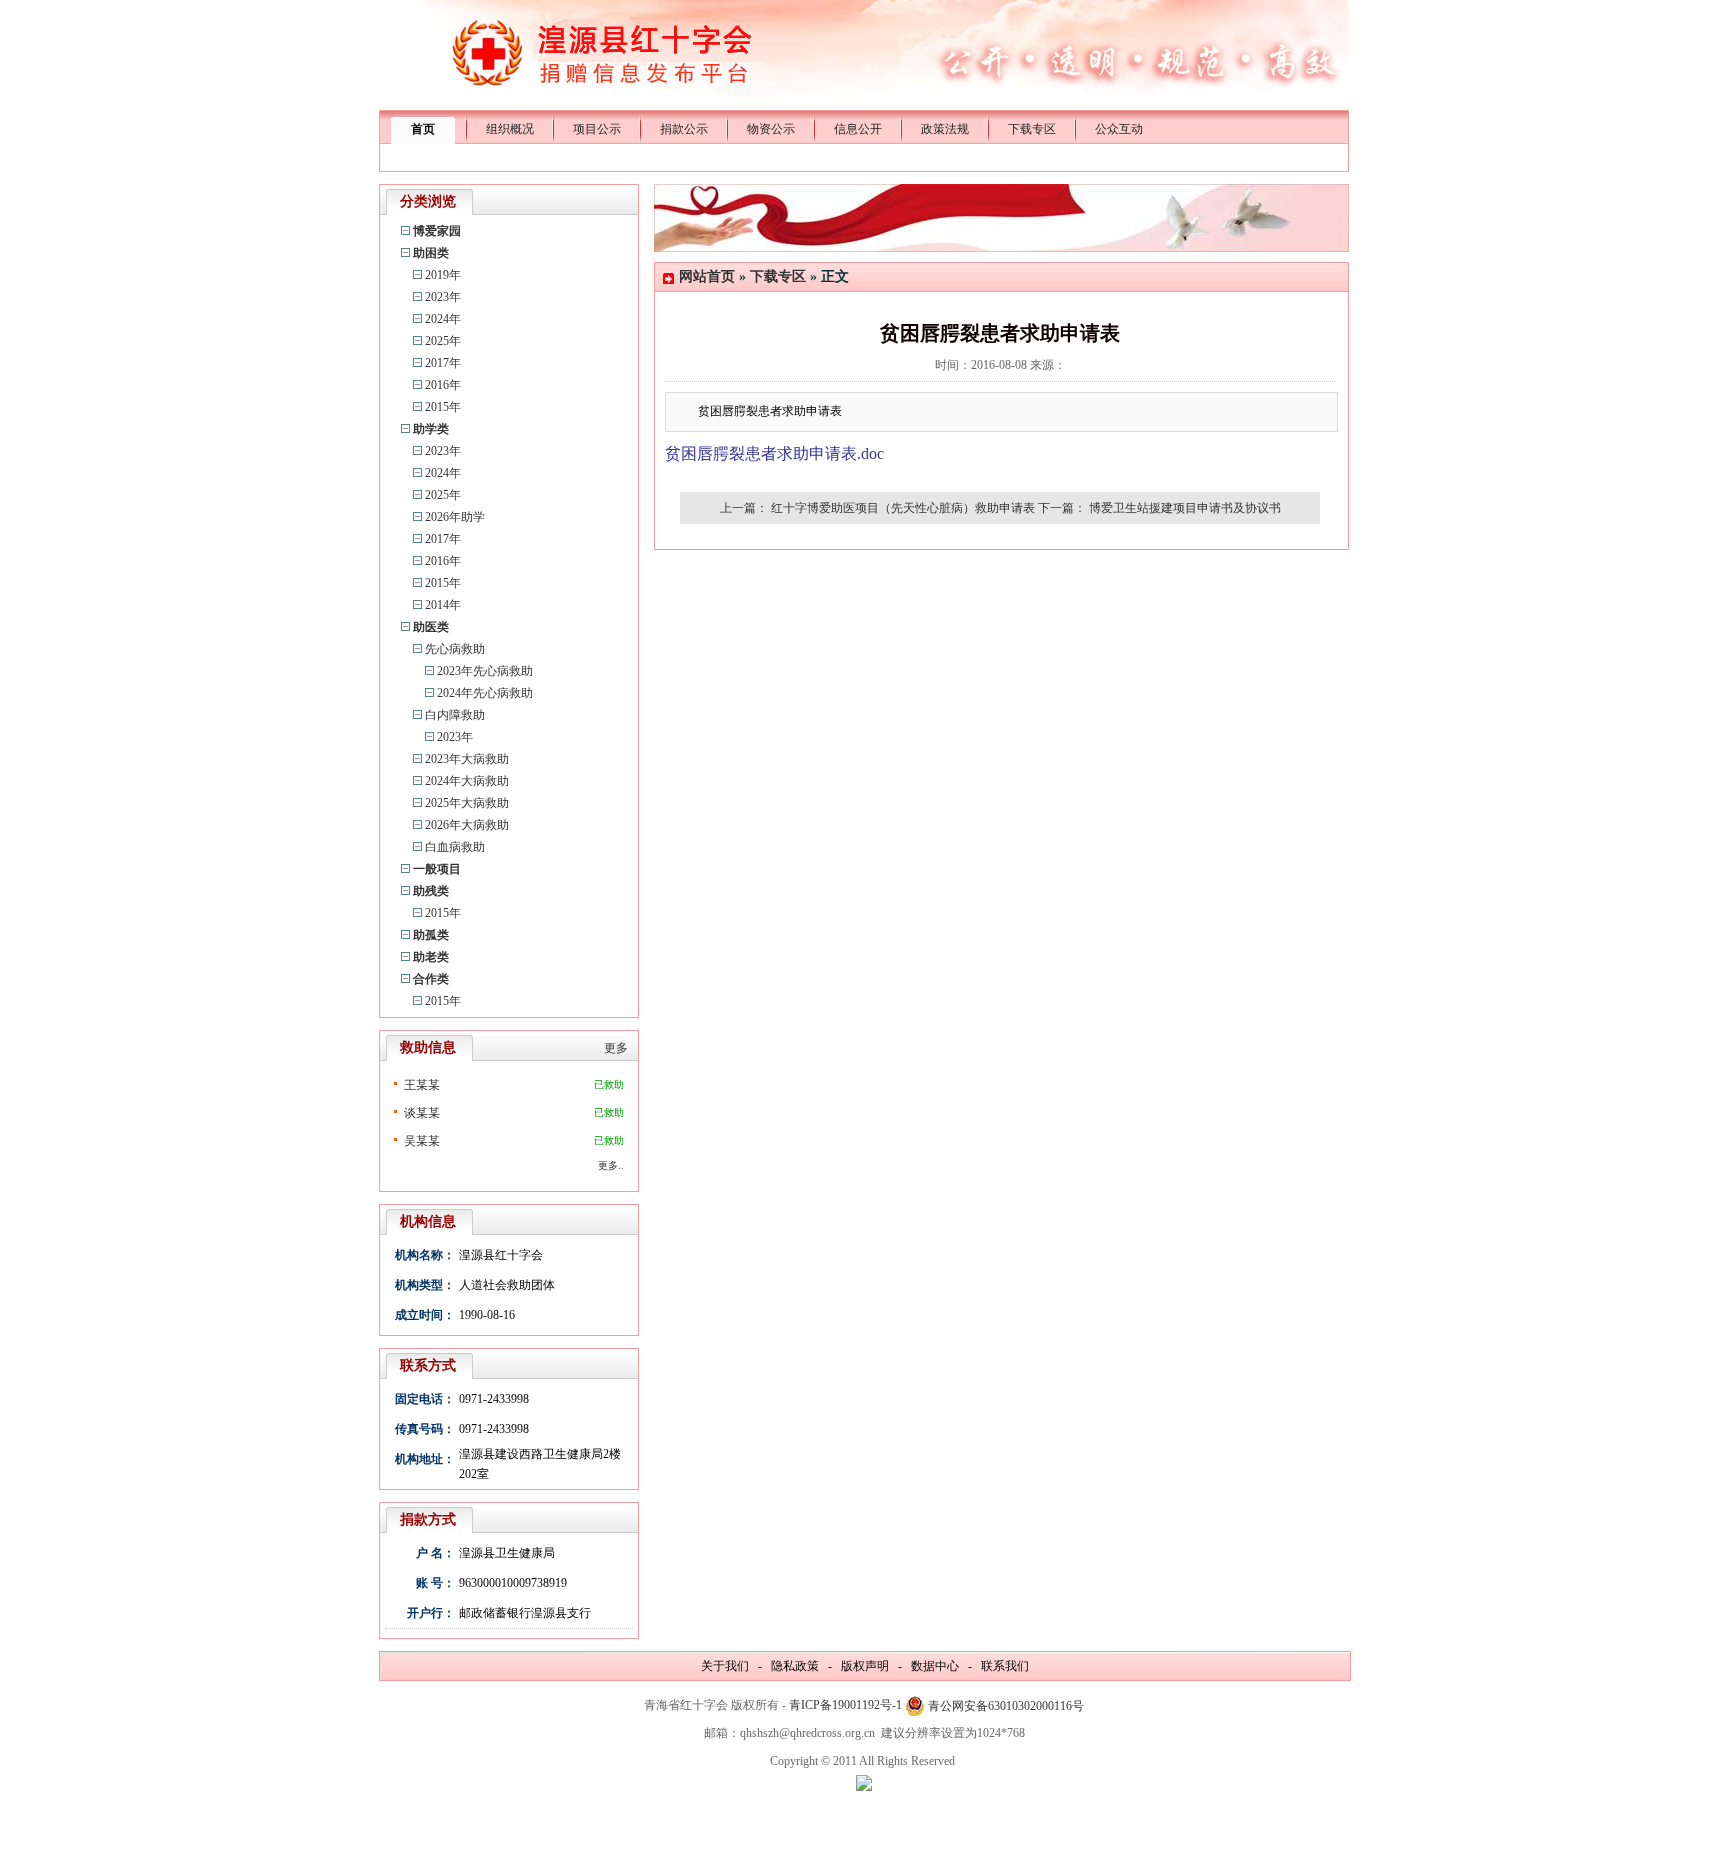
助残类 (431, 891)
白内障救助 (455, 715)
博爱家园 (437, 231)
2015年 (443, 407)
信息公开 (858, 129)
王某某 (422, 1085)
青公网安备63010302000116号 (1006, 1706)
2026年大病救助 (467, 825)
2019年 (443, 275)
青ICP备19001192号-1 (845, 1705)
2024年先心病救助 (485, 693)
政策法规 (945, 129)
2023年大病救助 (467, 759)
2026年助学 (455, 517)
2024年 (443, 319)
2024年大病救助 (467, 781)
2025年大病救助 (467, 803)
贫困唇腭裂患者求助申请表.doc (774, 453)
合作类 (431, 979)
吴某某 (422, 1141)
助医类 (431, 627)
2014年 (443, 605)
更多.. (611, 1165)
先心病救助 (455, 649)
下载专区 (1032, 129)
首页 (423, 129)
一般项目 (437, 869)
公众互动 (1119, 129)
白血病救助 (455, 847)
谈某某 (422, 1113)
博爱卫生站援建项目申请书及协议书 (1185, 508)
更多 (616, 1048)
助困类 (431, 253)
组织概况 (510, 129)
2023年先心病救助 (485, 671)
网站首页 (707, 276)
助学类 (431, 429)
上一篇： (744, 508)
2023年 (443, 297)
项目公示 (597, 129)
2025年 (443, 341)
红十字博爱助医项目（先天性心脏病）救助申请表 (903, 508)
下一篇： (1062, 508)
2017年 (443, 363)
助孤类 (431, 935)
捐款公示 (684, 129)
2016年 (443, 385)
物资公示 (771, 129)
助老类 (431, 957)
